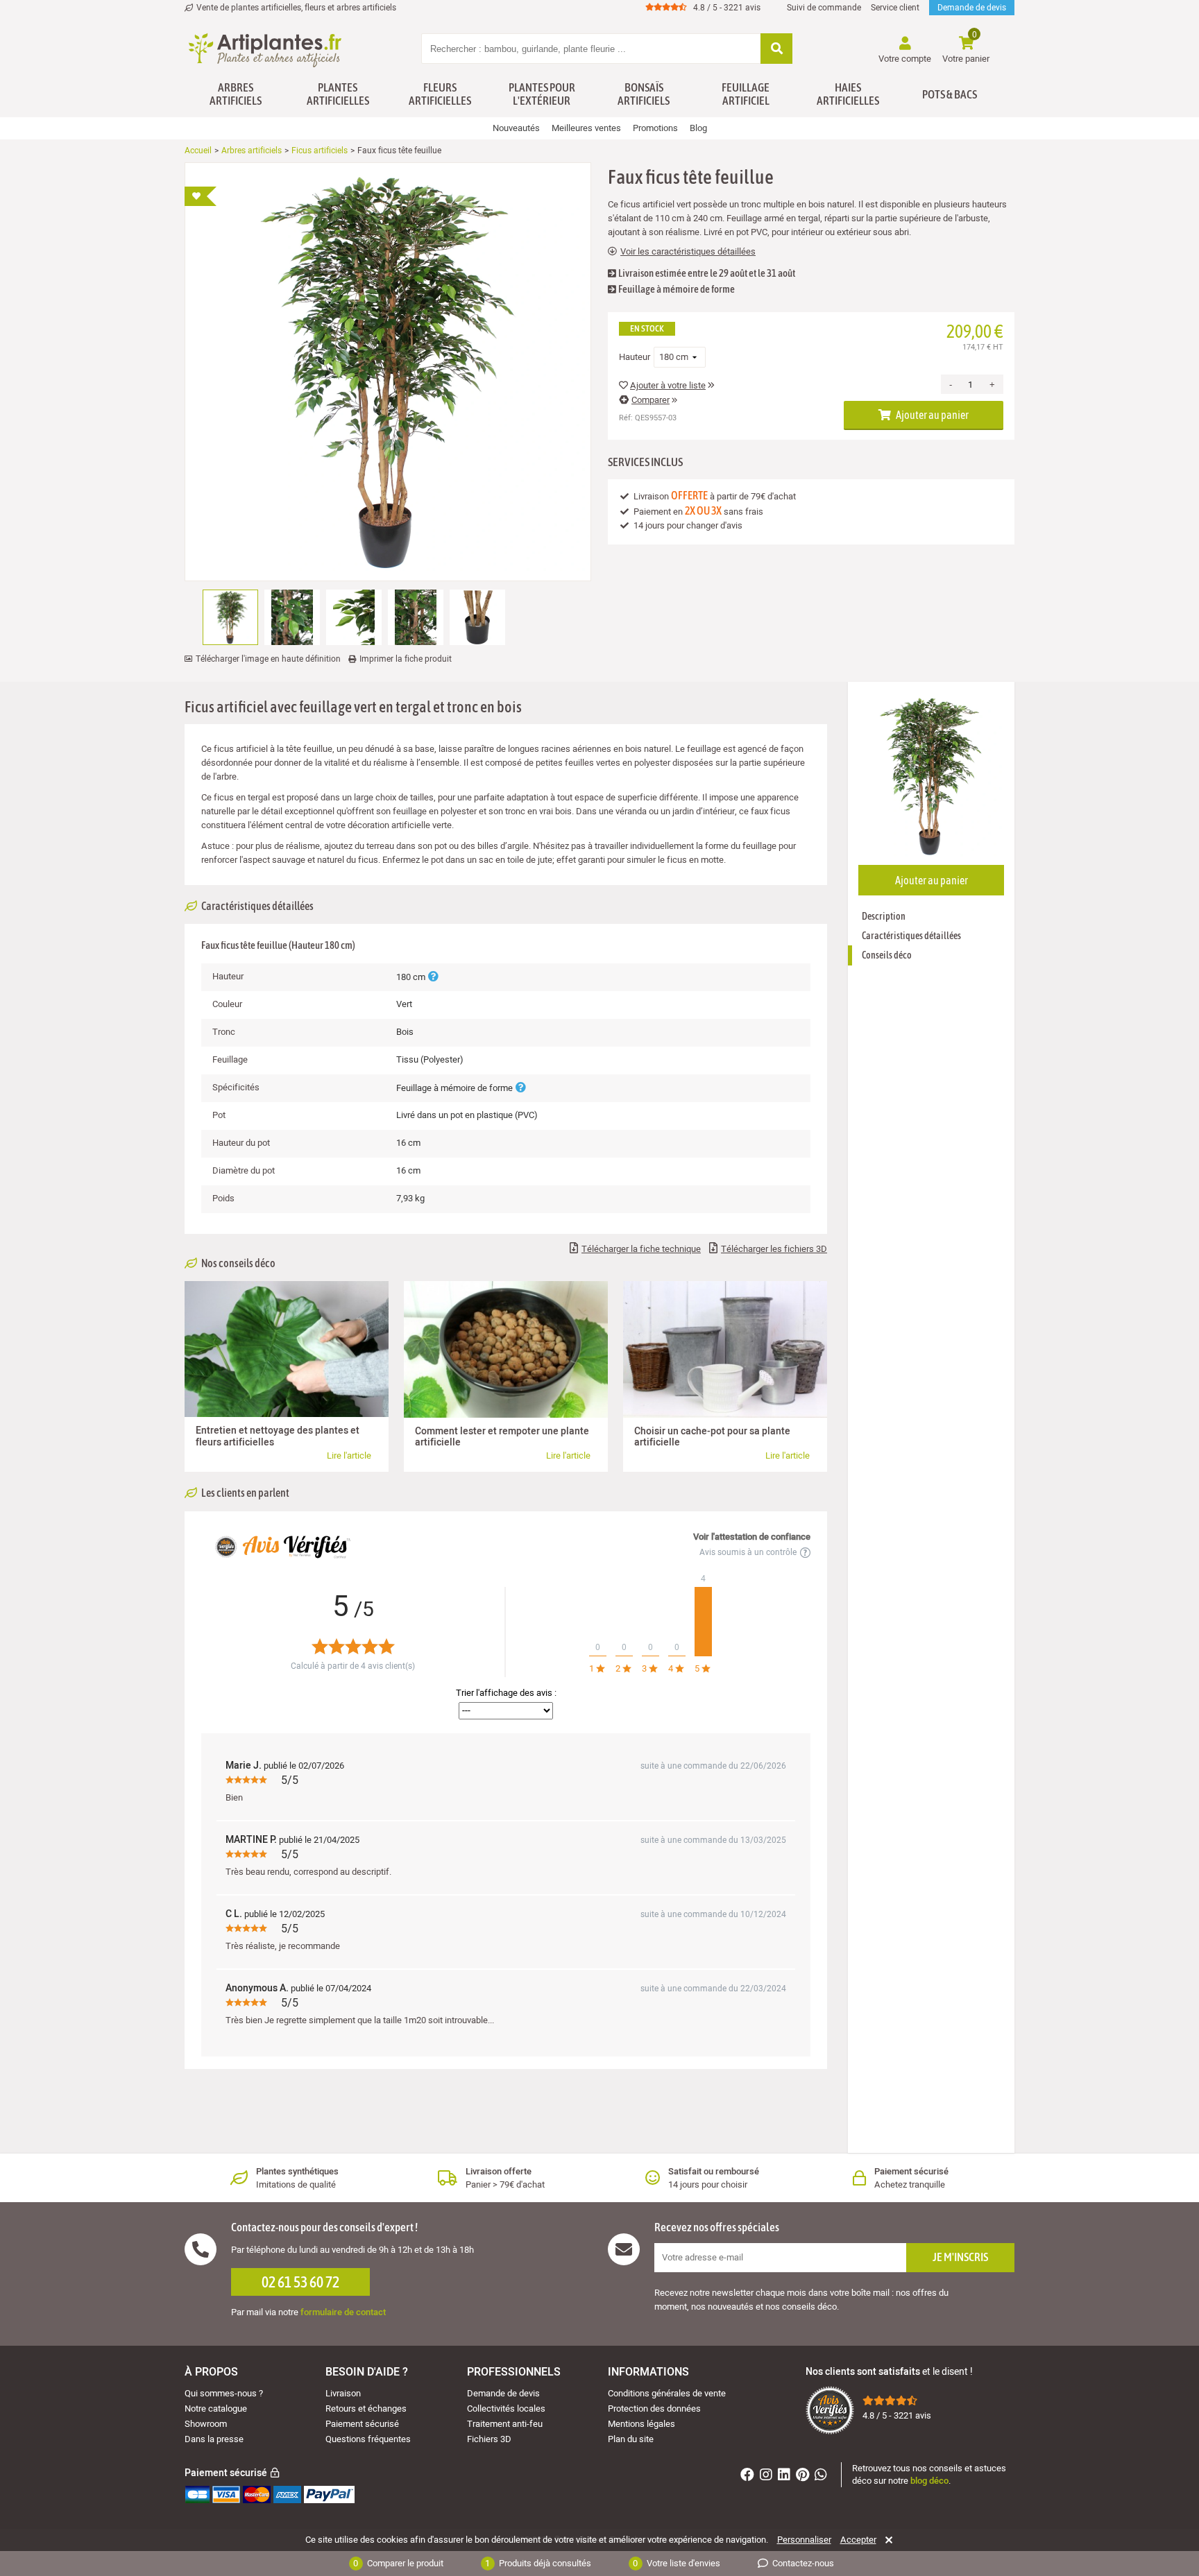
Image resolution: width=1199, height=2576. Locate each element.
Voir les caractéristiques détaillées (688, 252)
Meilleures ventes (586, 128)
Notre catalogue (216, 2408)
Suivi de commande (824, 8)
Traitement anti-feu (505, 2424)
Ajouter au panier (932, 415)
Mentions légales (641, 2424)
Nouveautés (516, 128)
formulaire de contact (343, 2312)
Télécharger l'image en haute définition (268, 659)
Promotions (655, 128)
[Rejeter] (886, 2540)
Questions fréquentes (368, 2439)
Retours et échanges (366, 2408)
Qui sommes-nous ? (224, 2393)
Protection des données (654, 2408)
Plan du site (631, 2439)
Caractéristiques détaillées (911, 936)
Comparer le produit (398, 2563)
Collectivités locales (506, 2408)
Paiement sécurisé (362, 2424)
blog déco (929, 2481)
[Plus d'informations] (433, 977)
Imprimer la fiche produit (406, 659)
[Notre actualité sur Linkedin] (786, 2476)
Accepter (858, 2540)
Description (884, 916)
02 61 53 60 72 (300, 2282)
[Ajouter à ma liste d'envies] (201, 196)
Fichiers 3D (489, 2439)
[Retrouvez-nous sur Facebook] (749, 2476)
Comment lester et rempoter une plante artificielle (502, 1437)
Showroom (206, 2424)
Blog (698, 128)
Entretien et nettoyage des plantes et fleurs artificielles (278, 1436)
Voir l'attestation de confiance (752, 1537)
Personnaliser (804, 2540)
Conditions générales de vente (667, 2393)
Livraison (343, 2393)
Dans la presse (214, 2439)
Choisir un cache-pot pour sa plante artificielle (712, 1437)
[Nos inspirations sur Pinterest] (804, 2476)
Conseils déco (887, 955)
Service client (895, 8)
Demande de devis (972, 8)
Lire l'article (349, 1456)
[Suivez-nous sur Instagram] (768, 2476)
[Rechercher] (776, 50)
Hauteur (635, 357)
